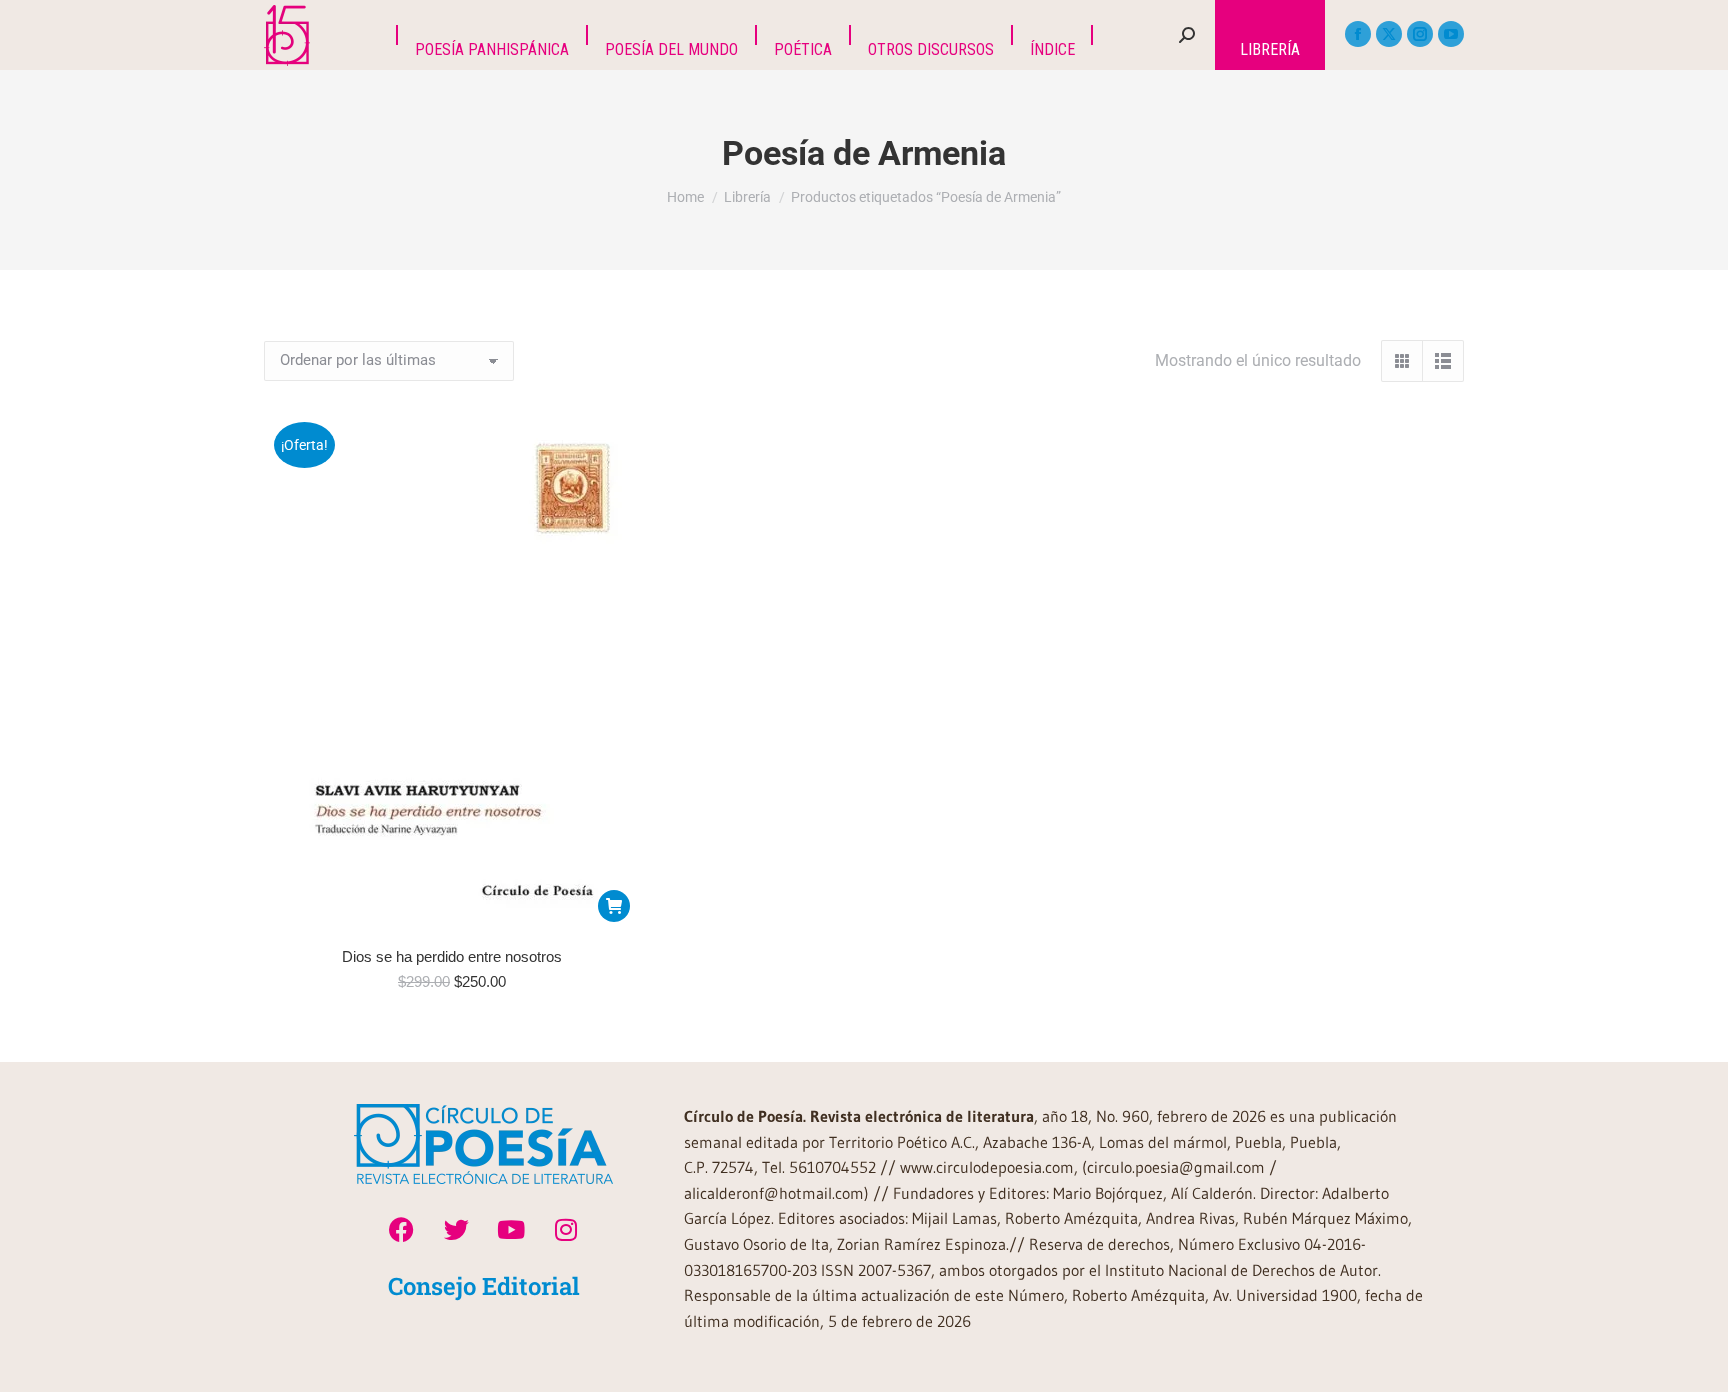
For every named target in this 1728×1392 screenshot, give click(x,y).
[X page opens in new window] (1389, 34)
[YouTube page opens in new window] (1451, 34)
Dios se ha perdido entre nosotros (452, 956)
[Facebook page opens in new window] (1358, 34)
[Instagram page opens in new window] (1420, 34)
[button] (614, 906)
